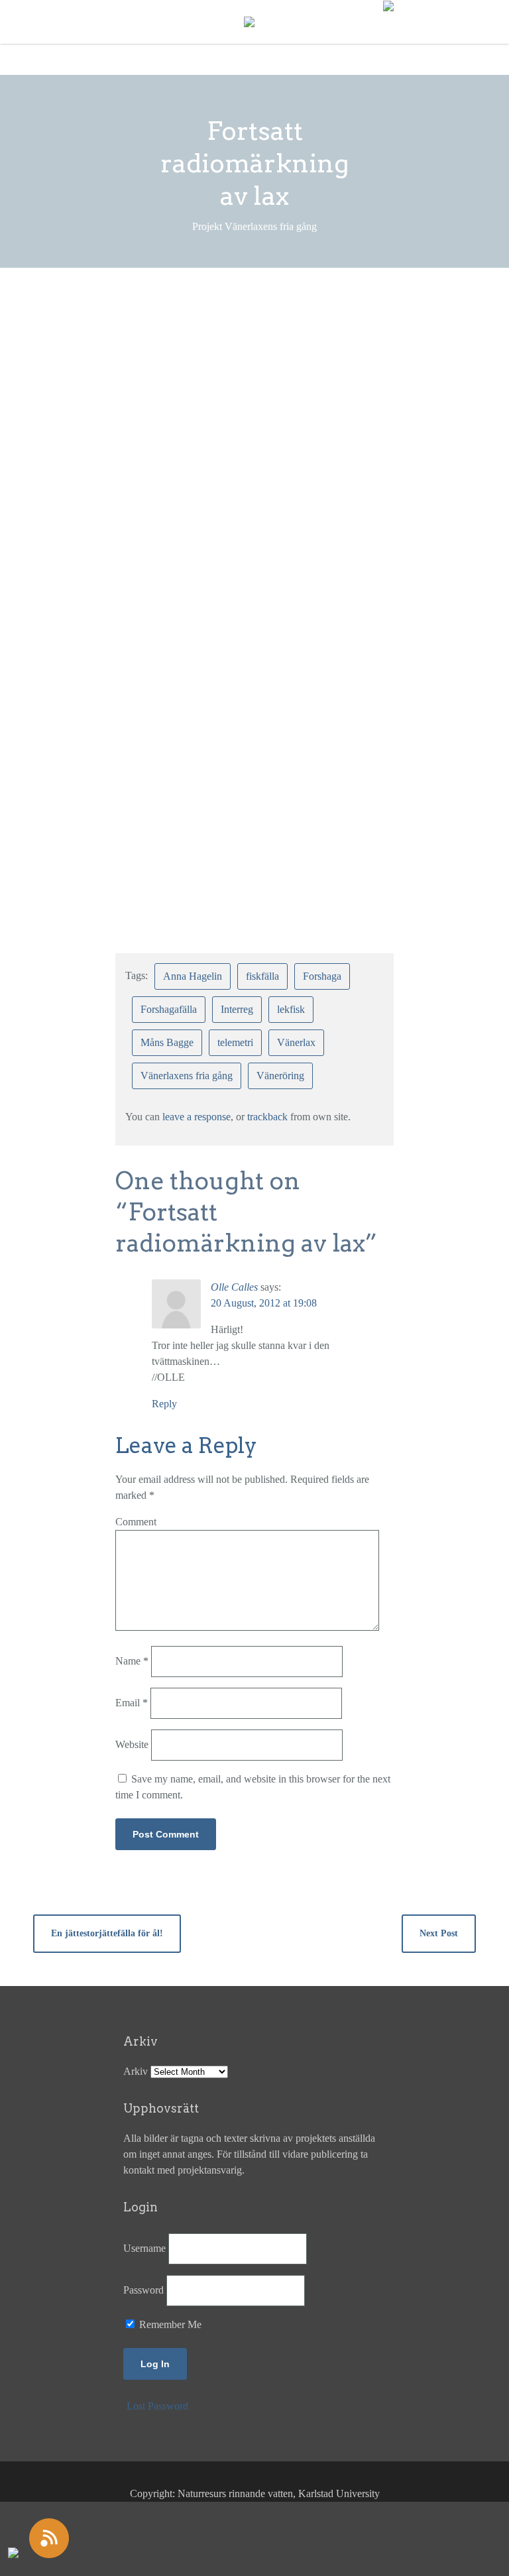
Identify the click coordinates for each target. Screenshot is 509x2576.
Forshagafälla (169, 1009)
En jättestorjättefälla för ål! (107, 1933)
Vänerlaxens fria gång (187, 1076)
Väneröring (280, 1076)
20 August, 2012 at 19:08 (264, 1303)
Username (144, 2248)
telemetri (235, 1042)
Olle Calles (234, 1287)
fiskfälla (262, 976)
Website (132, 1744)
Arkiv (136, 2071)
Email (132, 1703)
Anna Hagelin (193, 976)
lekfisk (291, 1009)
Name (132, 1661)
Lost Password (157, 2406)
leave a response (197, 1117)
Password (143, 2290)
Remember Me (169, 2324)
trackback (267, 1117)
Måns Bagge (167, 1042)
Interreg (237, 1009)
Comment (136, 1522)
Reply (164, 1404)
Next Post (439, 1933)
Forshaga (322, 976)
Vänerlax (296, 1042)
